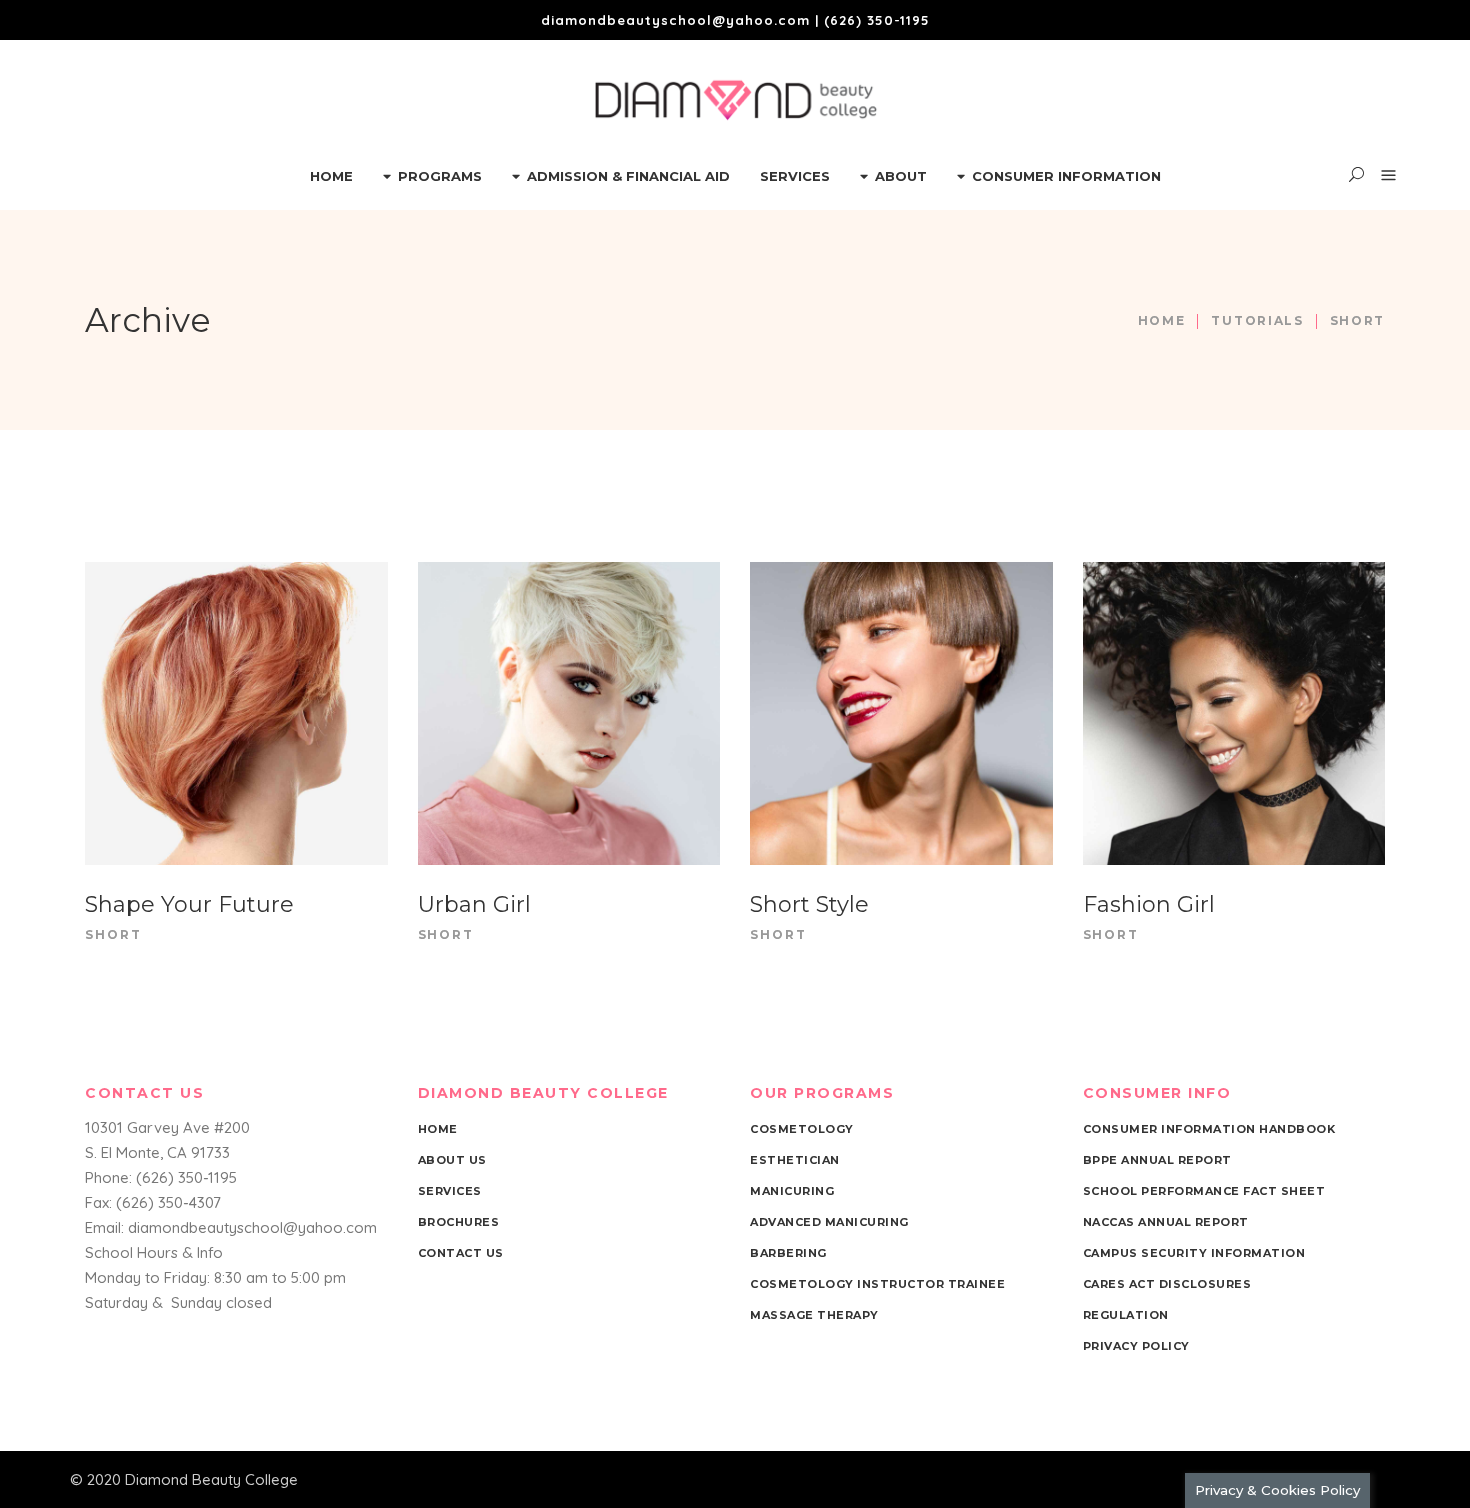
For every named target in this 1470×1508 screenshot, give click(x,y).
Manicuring (792, 1191)
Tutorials (1257, 320)
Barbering (788, 1253)
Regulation (1126, 1315)
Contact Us (461, 1253)
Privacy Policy (1136, 1346)
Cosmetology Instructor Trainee (877, 1284)
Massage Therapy (814, 1315)
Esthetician (795, 1160)
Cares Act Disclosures (1167, 1284)
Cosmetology (802, 1129)
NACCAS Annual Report (1166, 1222)
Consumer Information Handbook (1209, 1129)
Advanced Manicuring (829, 1222)
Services (450, 1191)
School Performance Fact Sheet (1204, 1191)
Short (113, 934)
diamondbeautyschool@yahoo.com (675, 20)
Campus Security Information (1194, 1253)
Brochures (459, 1222)
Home (1162, 320)
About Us (452, 1160)
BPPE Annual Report (1157, 1160)
